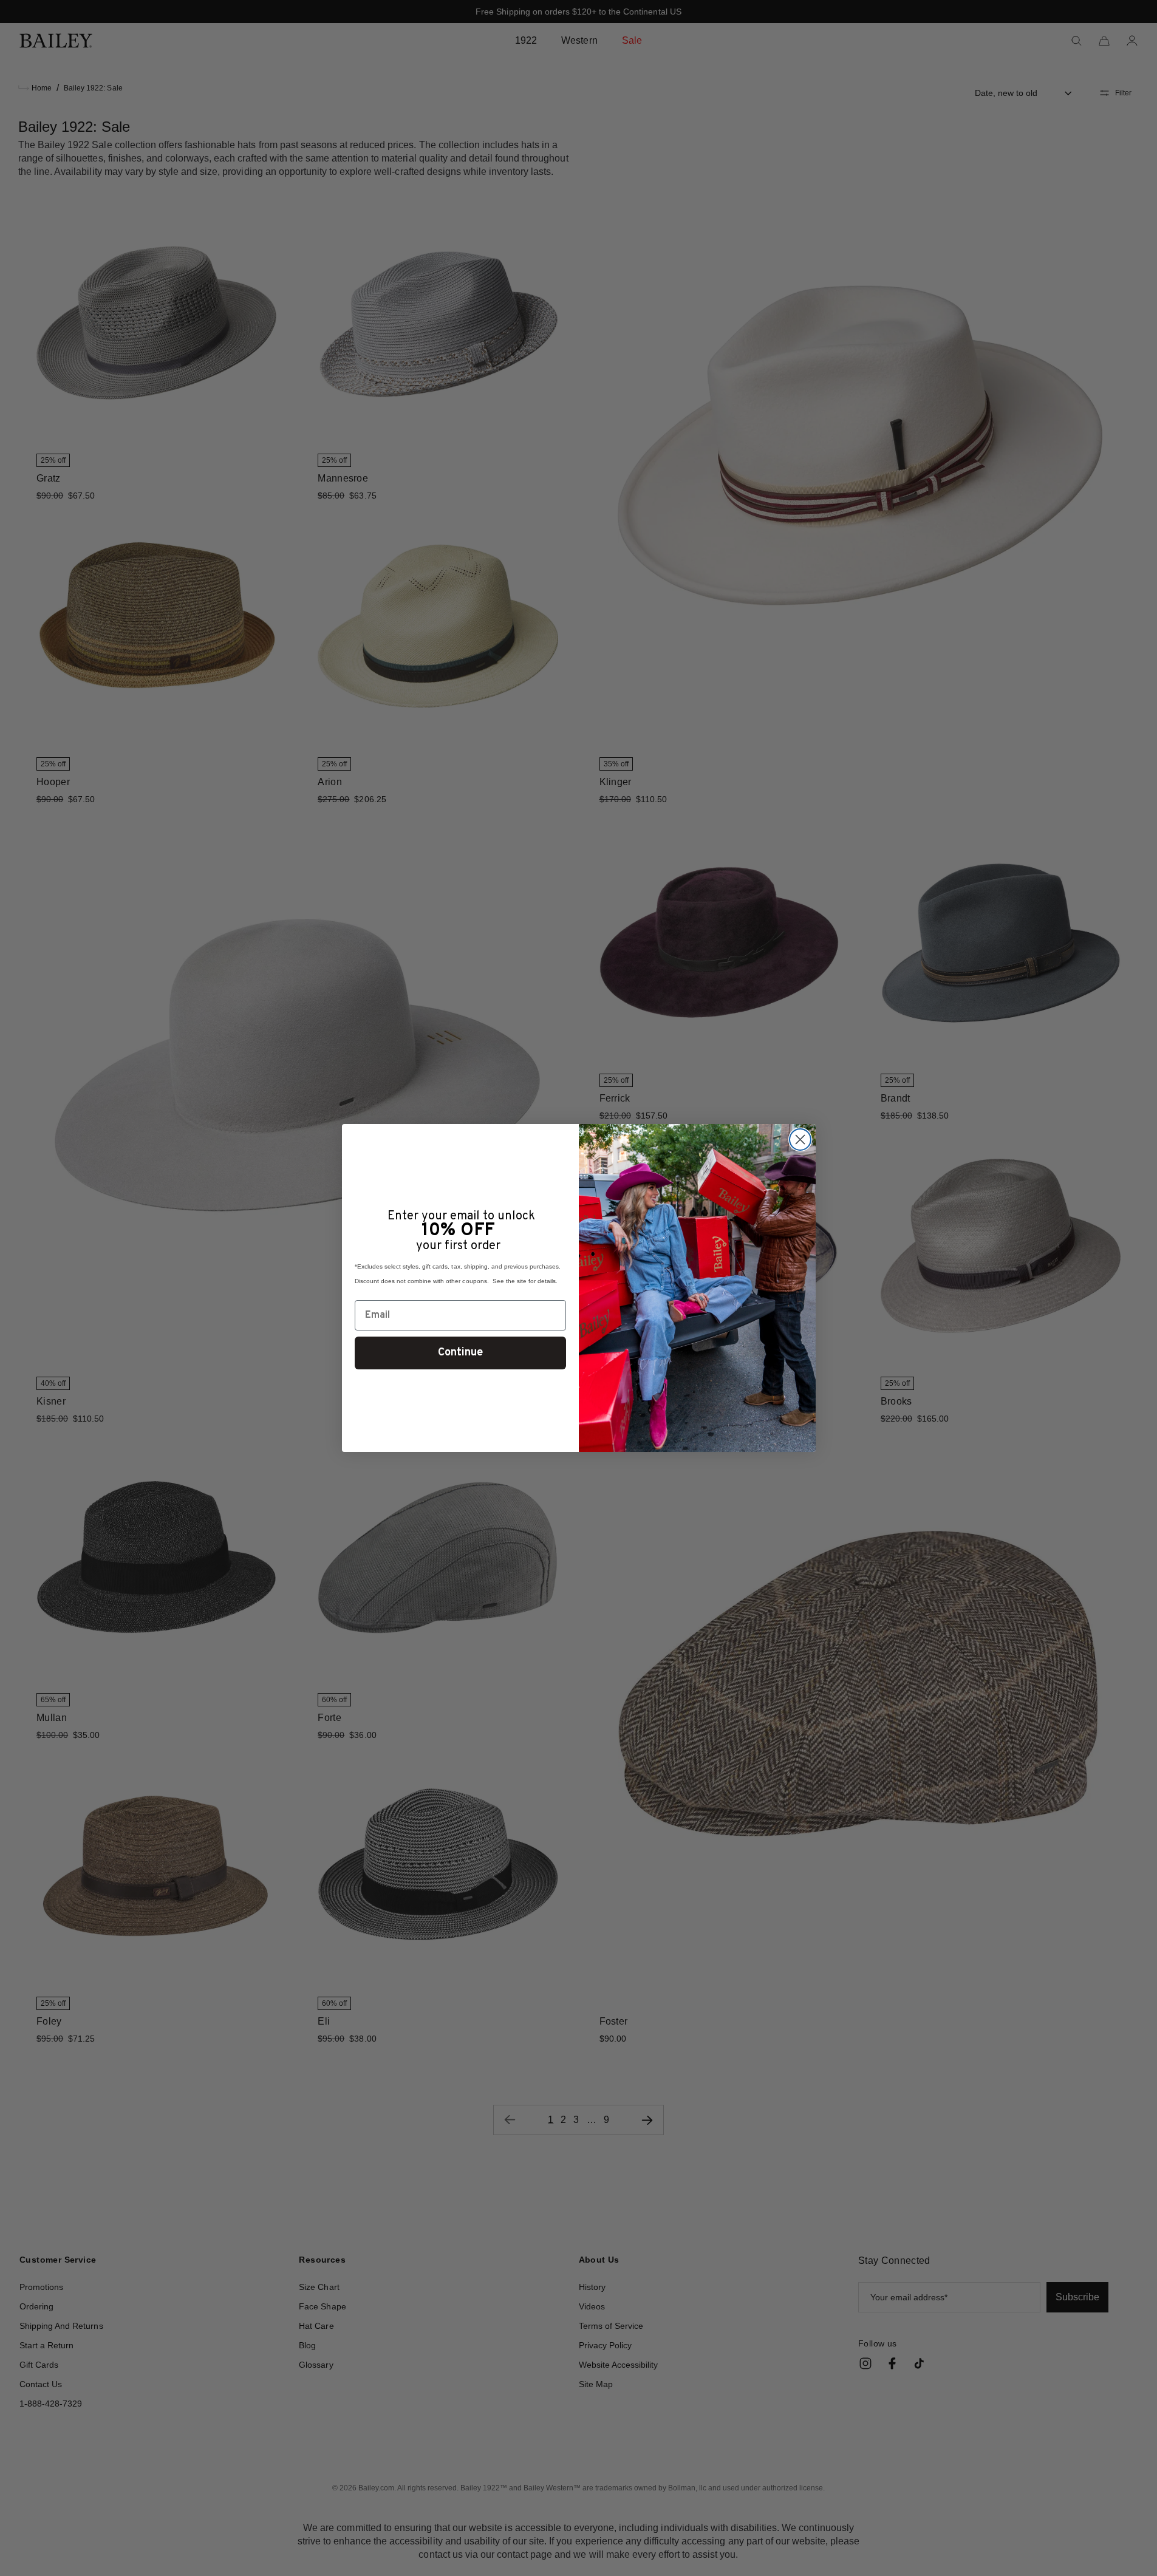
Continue (460, 1353)
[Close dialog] (800, 1140)
